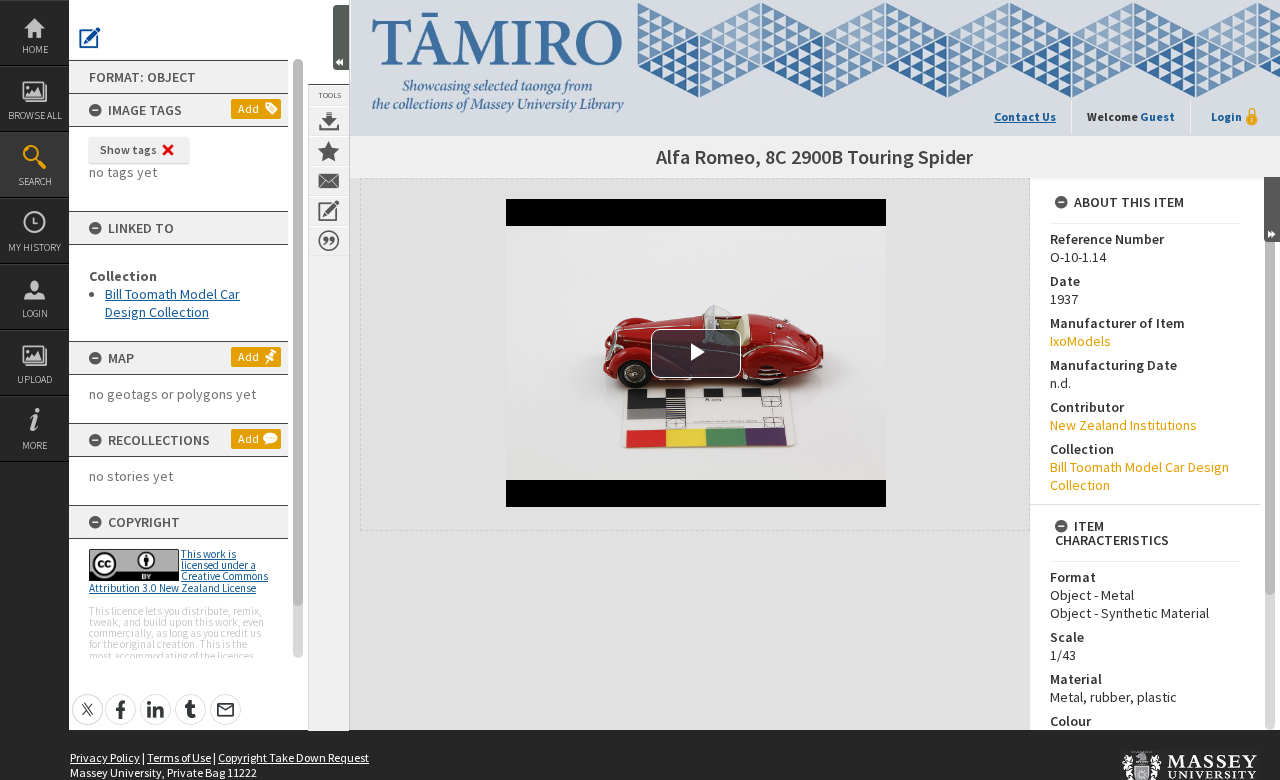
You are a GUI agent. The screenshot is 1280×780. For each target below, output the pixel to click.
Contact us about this (329, 181)
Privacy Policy (105, 757)
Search (35, 181)
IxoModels (1080, 341)
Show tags (128, 149)
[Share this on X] (87, 698)
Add (248, 108)
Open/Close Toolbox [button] (341, 37)
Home (35, 49)
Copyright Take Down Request (293, 757)
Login (35, 313)
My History (34, 247)
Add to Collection (329, 151)
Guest (1157, 116)
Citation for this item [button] (329, 241)
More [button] (34, 445)
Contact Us (1025, 116)
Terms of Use (179, 757)
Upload (34, 379)
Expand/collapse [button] (1272, 209)
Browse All (35, 115)
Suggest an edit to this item (90, 38)
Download (329, 121)
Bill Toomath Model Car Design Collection (172, 303)
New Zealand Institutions (1123, 425)
